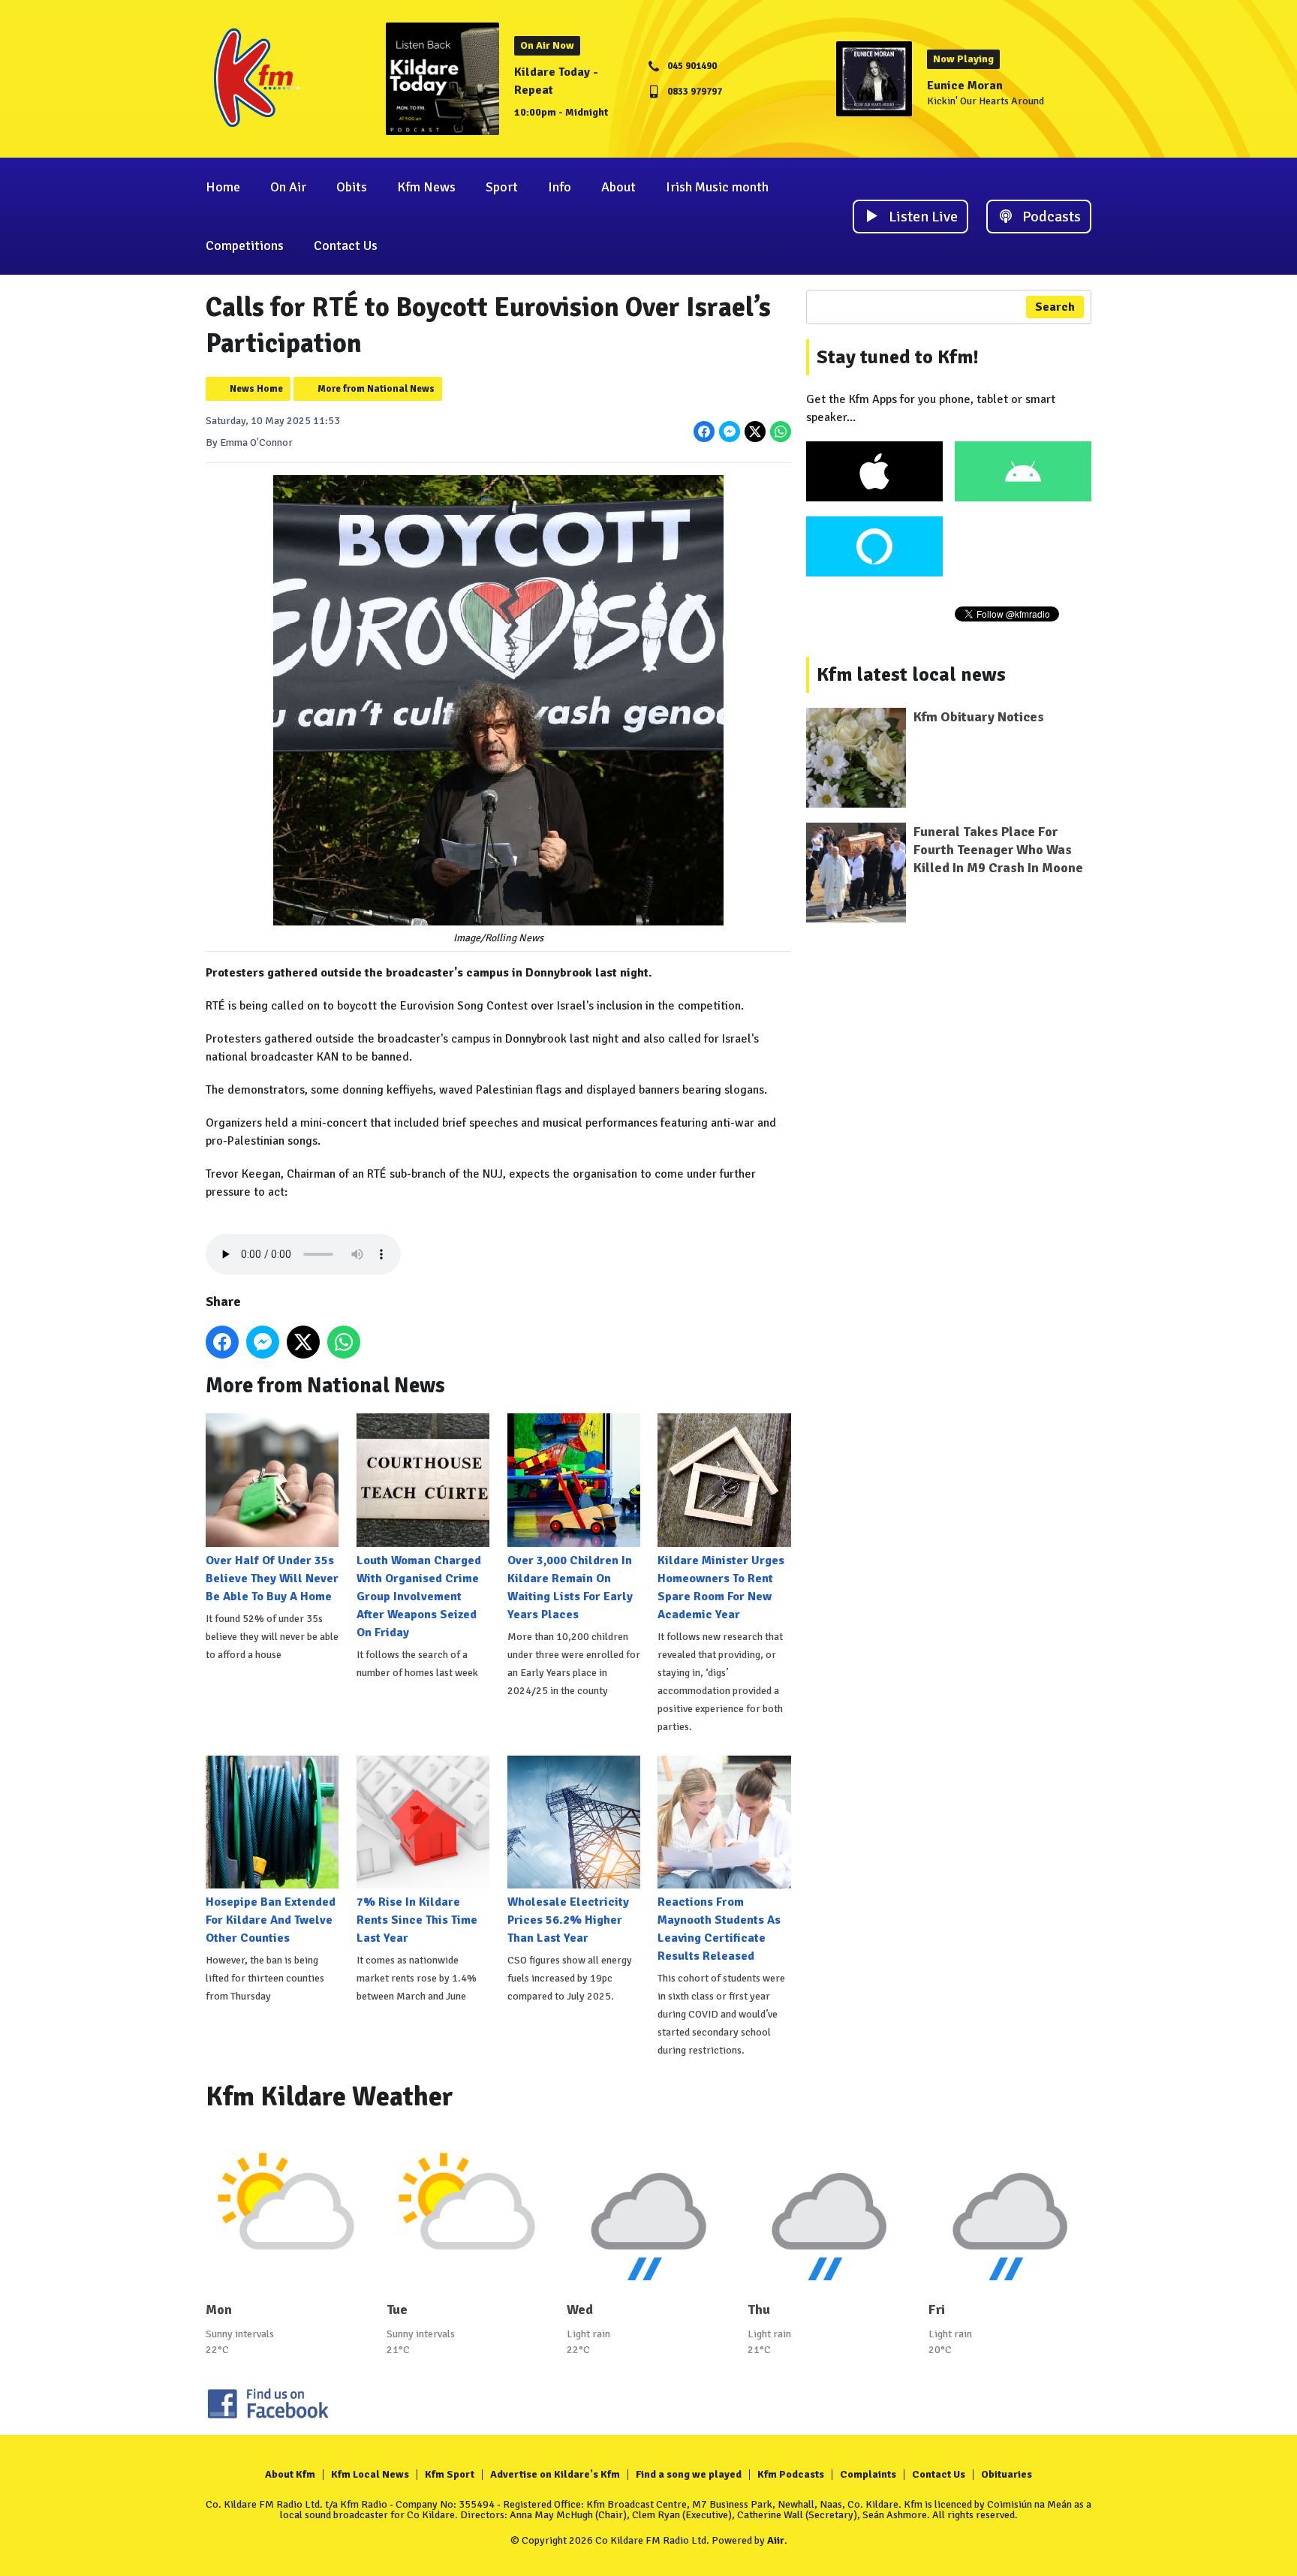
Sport (502, 187)
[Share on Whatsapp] (781, 432)
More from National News (376, 389)
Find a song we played (689, 2474)
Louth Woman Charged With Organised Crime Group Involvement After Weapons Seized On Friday (419, 1596)
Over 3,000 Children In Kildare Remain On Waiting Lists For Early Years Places (570, 1587)
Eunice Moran (965, 86)
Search (1055, 307)
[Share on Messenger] (730, 432)
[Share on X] (755, 432)
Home (223, 187)
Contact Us (346, 245)
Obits (352, 187)
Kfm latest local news (911, 675)
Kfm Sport (450, 2474)
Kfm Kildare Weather (330, 2097)
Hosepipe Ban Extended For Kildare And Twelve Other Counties (271, 1920)
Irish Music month (717, 187)
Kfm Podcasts (791, 2474)
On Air (288, 187)
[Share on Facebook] (704, 432)
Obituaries (1007, 2474)
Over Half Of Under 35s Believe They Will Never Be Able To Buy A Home (272, 1578)
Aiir (776, 2540)
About (618, 187)
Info (560, 187)
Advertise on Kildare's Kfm (555, 2474)
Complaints (868, 2474)
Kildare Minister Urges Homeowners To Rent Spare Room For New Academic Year (721, 1587)
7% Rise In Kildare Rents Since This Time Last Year (417, 1920)
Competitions (245, 245)
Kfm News (426, 187)
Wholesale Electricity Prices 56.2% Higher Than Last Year (568, 1920)
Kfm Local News (370, 2474)
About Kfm (290, 2474)
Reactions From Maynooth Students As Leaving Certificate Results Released (719, 1929)
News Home (256, 389)
